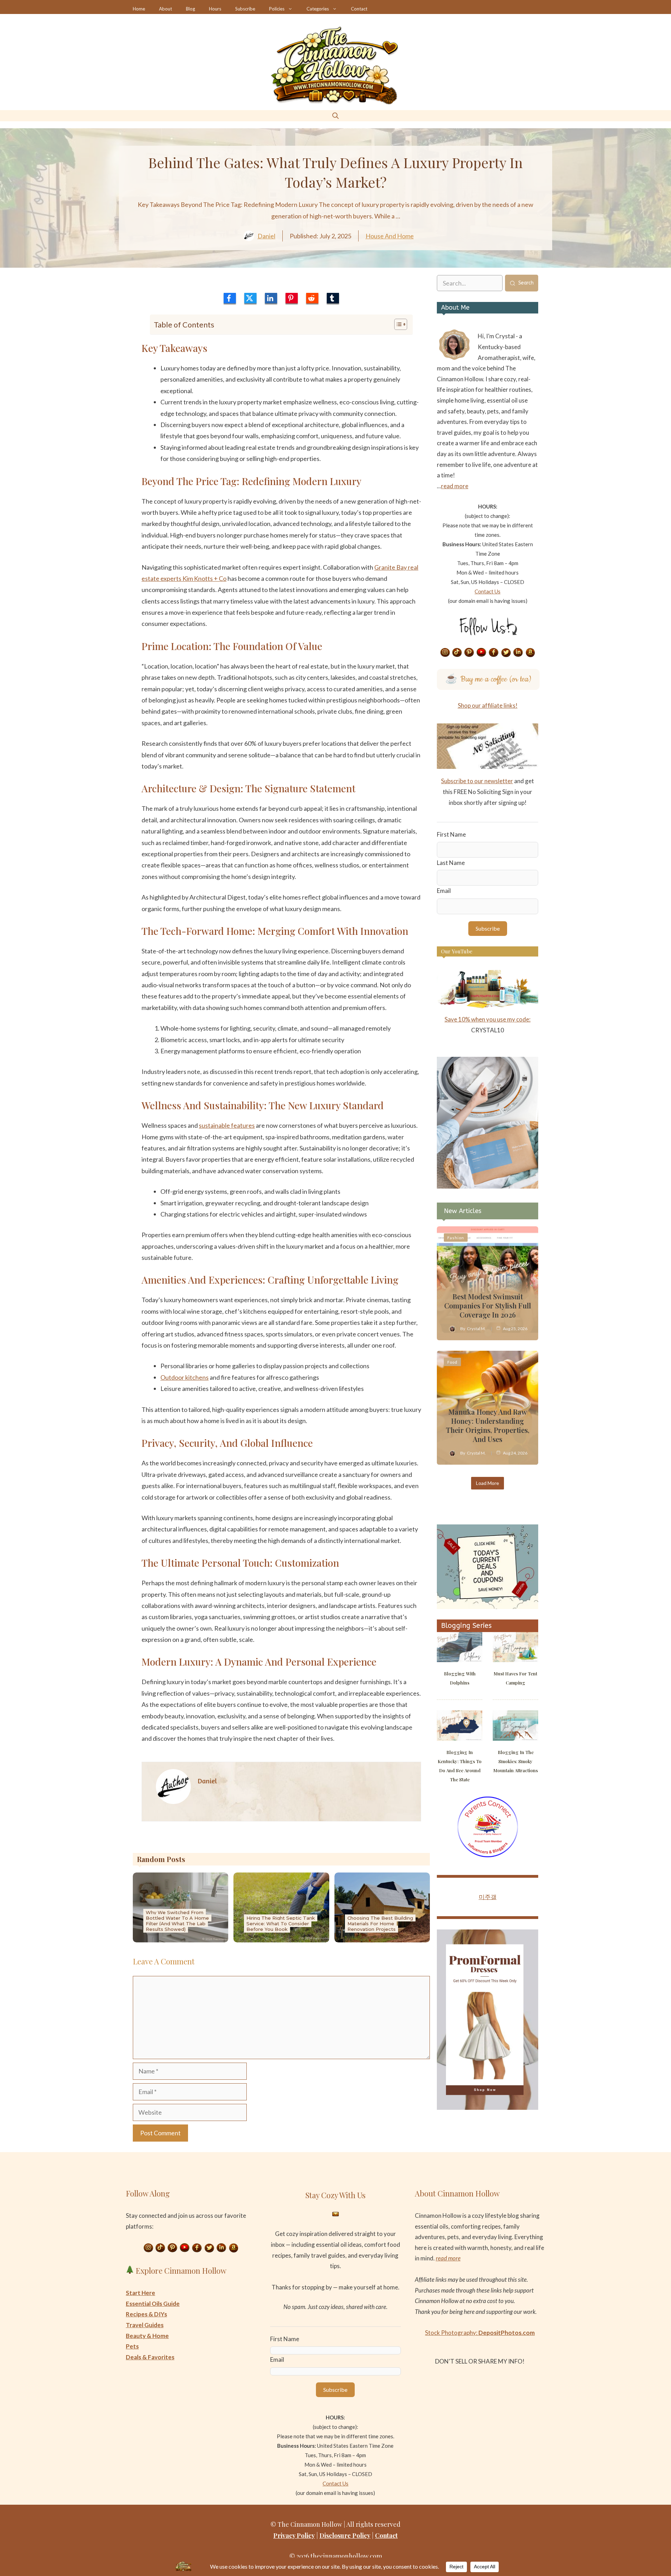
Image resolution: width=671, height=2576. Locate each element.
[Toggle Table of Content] (397, 324)
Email (444, 891)
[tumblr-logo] (333, 298)
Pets (132, 2346)
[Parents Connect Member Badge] (488, 1855)
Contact (359, 9)
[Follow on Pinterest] (469, 653)
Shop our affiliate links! (488, 705)
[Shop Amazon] (531, 653)
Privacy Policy (294, 2535)
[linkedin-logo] (271, 298)
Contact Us (488, 591)
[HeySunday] (488, 1186)
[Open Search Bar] (335, 116)
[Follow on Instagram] (445, 653)
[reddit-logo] (312, 298)
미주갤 (488, 1897)
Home (139, 9)
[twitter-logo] (250, 298)
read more (455, 486)
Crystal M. (476, 1329)
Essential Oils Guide (153, 2304)
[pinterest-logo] (292, 298)
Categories (318, 9)
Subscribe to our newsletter (477, 781)
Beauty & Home (147, 2336)
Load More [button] (488, 1483)
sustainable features (227, 1125)
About (165, 9)
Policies (277, 9)
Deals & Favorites (150, 2357)
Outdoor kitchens (185, 1377)
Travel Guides (145, 2325)
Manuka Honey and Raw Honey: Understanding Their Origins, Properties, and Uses (488, 1425)
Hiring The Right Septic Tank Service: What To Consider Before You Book (281, 1924)
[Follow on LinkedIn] (518, 653)
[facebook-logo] (230, 298)
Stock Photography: (480, 2333)
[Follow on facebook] (494, 653)
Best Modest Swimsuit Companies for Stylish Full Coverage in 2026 (488, 1305)
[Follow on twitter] (506, 653)
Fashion (456, 1238)
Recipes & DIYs (146, 2314)
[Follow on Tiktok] (457, 653)
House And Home (390, 236)
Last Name (451, 863)
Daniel (266, 236)
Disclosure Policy (345, 2535)
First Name (451, 834)
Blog (190, 9)
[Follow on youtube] (482, 653)
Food (452, 1362)
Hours (215, 9)
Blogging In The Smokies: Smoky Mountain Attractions (516, 1761)
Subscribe (245, 9)
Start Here (140, 2293)
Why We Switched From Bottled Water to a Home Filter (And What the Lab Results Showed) (177, 1921)
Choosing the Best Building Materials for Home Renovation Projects (380, 1924)
